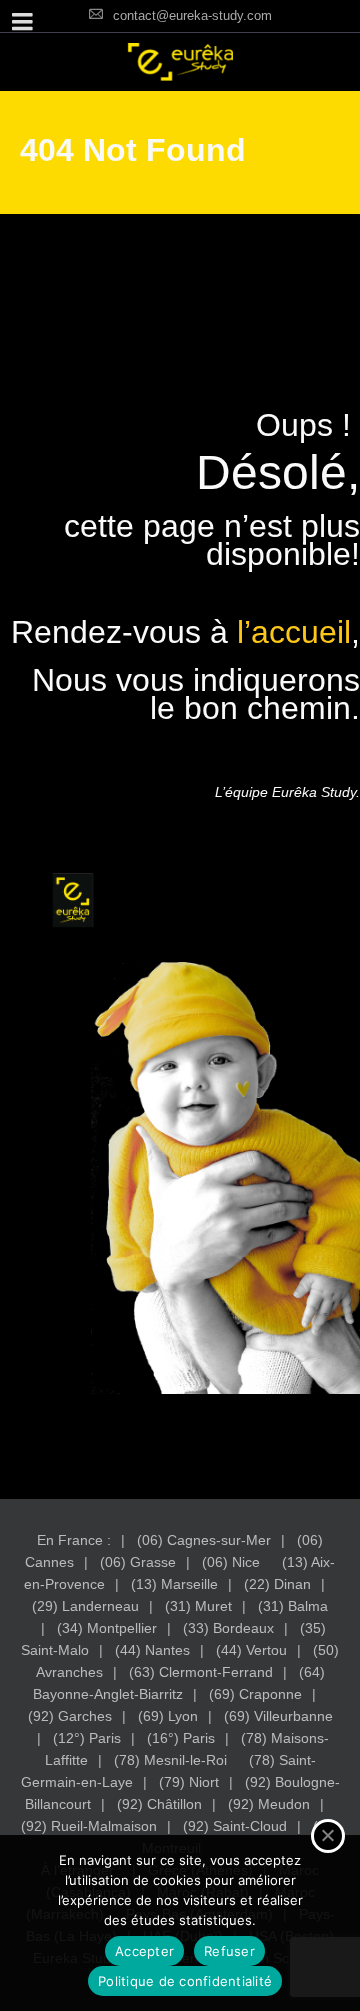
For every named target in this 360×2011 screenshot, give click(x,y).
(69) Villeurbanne (278, 1716)
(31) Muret (198, 1606)
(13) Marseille (174, 1584)
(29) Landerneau (85, 1606)
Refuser (229, 1951)
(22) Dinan (277, 1584)
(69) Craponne (255, 1694)
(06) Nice (231, 1562)
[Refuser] (328, 1836)
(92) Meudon (269, 1804)
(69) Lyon (168, 1716)
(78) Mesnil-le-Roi (170, 1760)
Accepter (144, 1951)
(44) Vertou (251, 1650)
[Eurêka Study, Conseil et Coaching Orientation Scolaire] (180, 62)
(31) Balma (293, 1606)
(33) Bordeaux (228, 1628)
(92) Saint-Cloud (235, 1826)
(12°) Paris (87, 1738)
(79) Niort (189, 1782)
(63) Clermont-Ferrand (201, 1672)
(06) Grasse (138, 1562)
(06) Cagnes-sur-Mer (204, 1540)
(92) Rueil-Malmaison (89, 1826)
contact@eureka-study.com (192, 15)
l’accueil (294, 632)
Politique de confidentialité (185, 1981)
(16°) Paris (181, 1738)
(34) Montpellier (107, 1628)
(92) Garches (70, 1716)
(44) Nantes (152, 1650)
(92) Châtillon (159, 1804)
